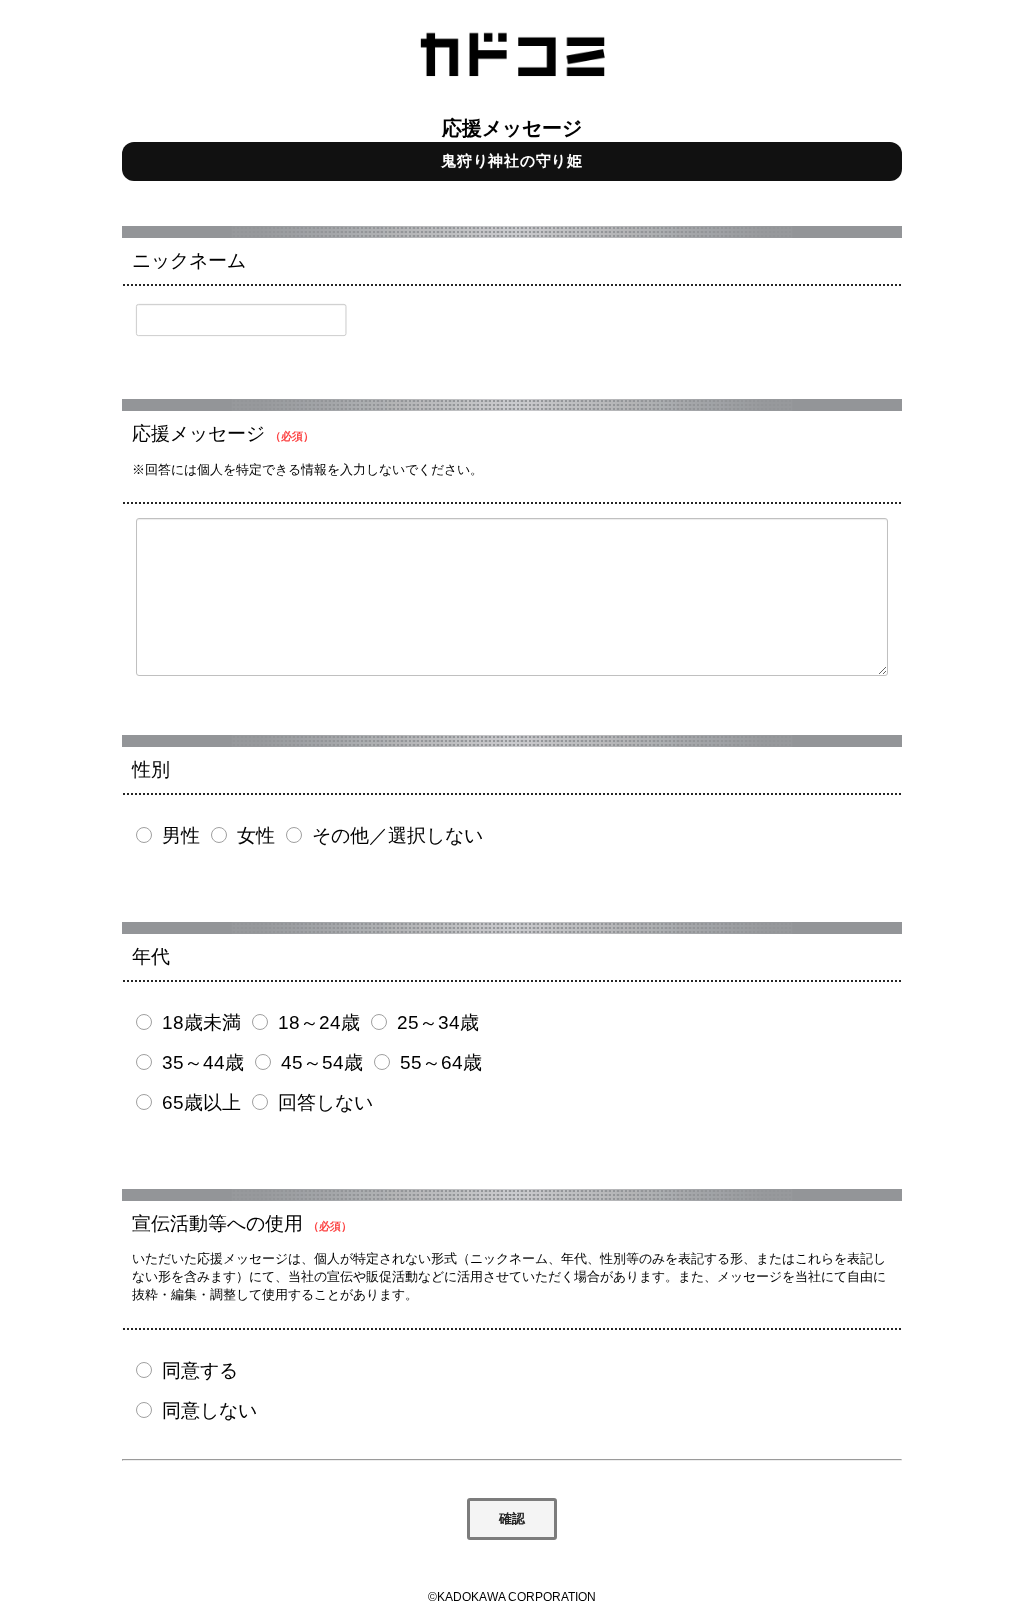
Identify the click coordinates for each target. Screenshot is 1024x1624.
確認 (512, 1518)
